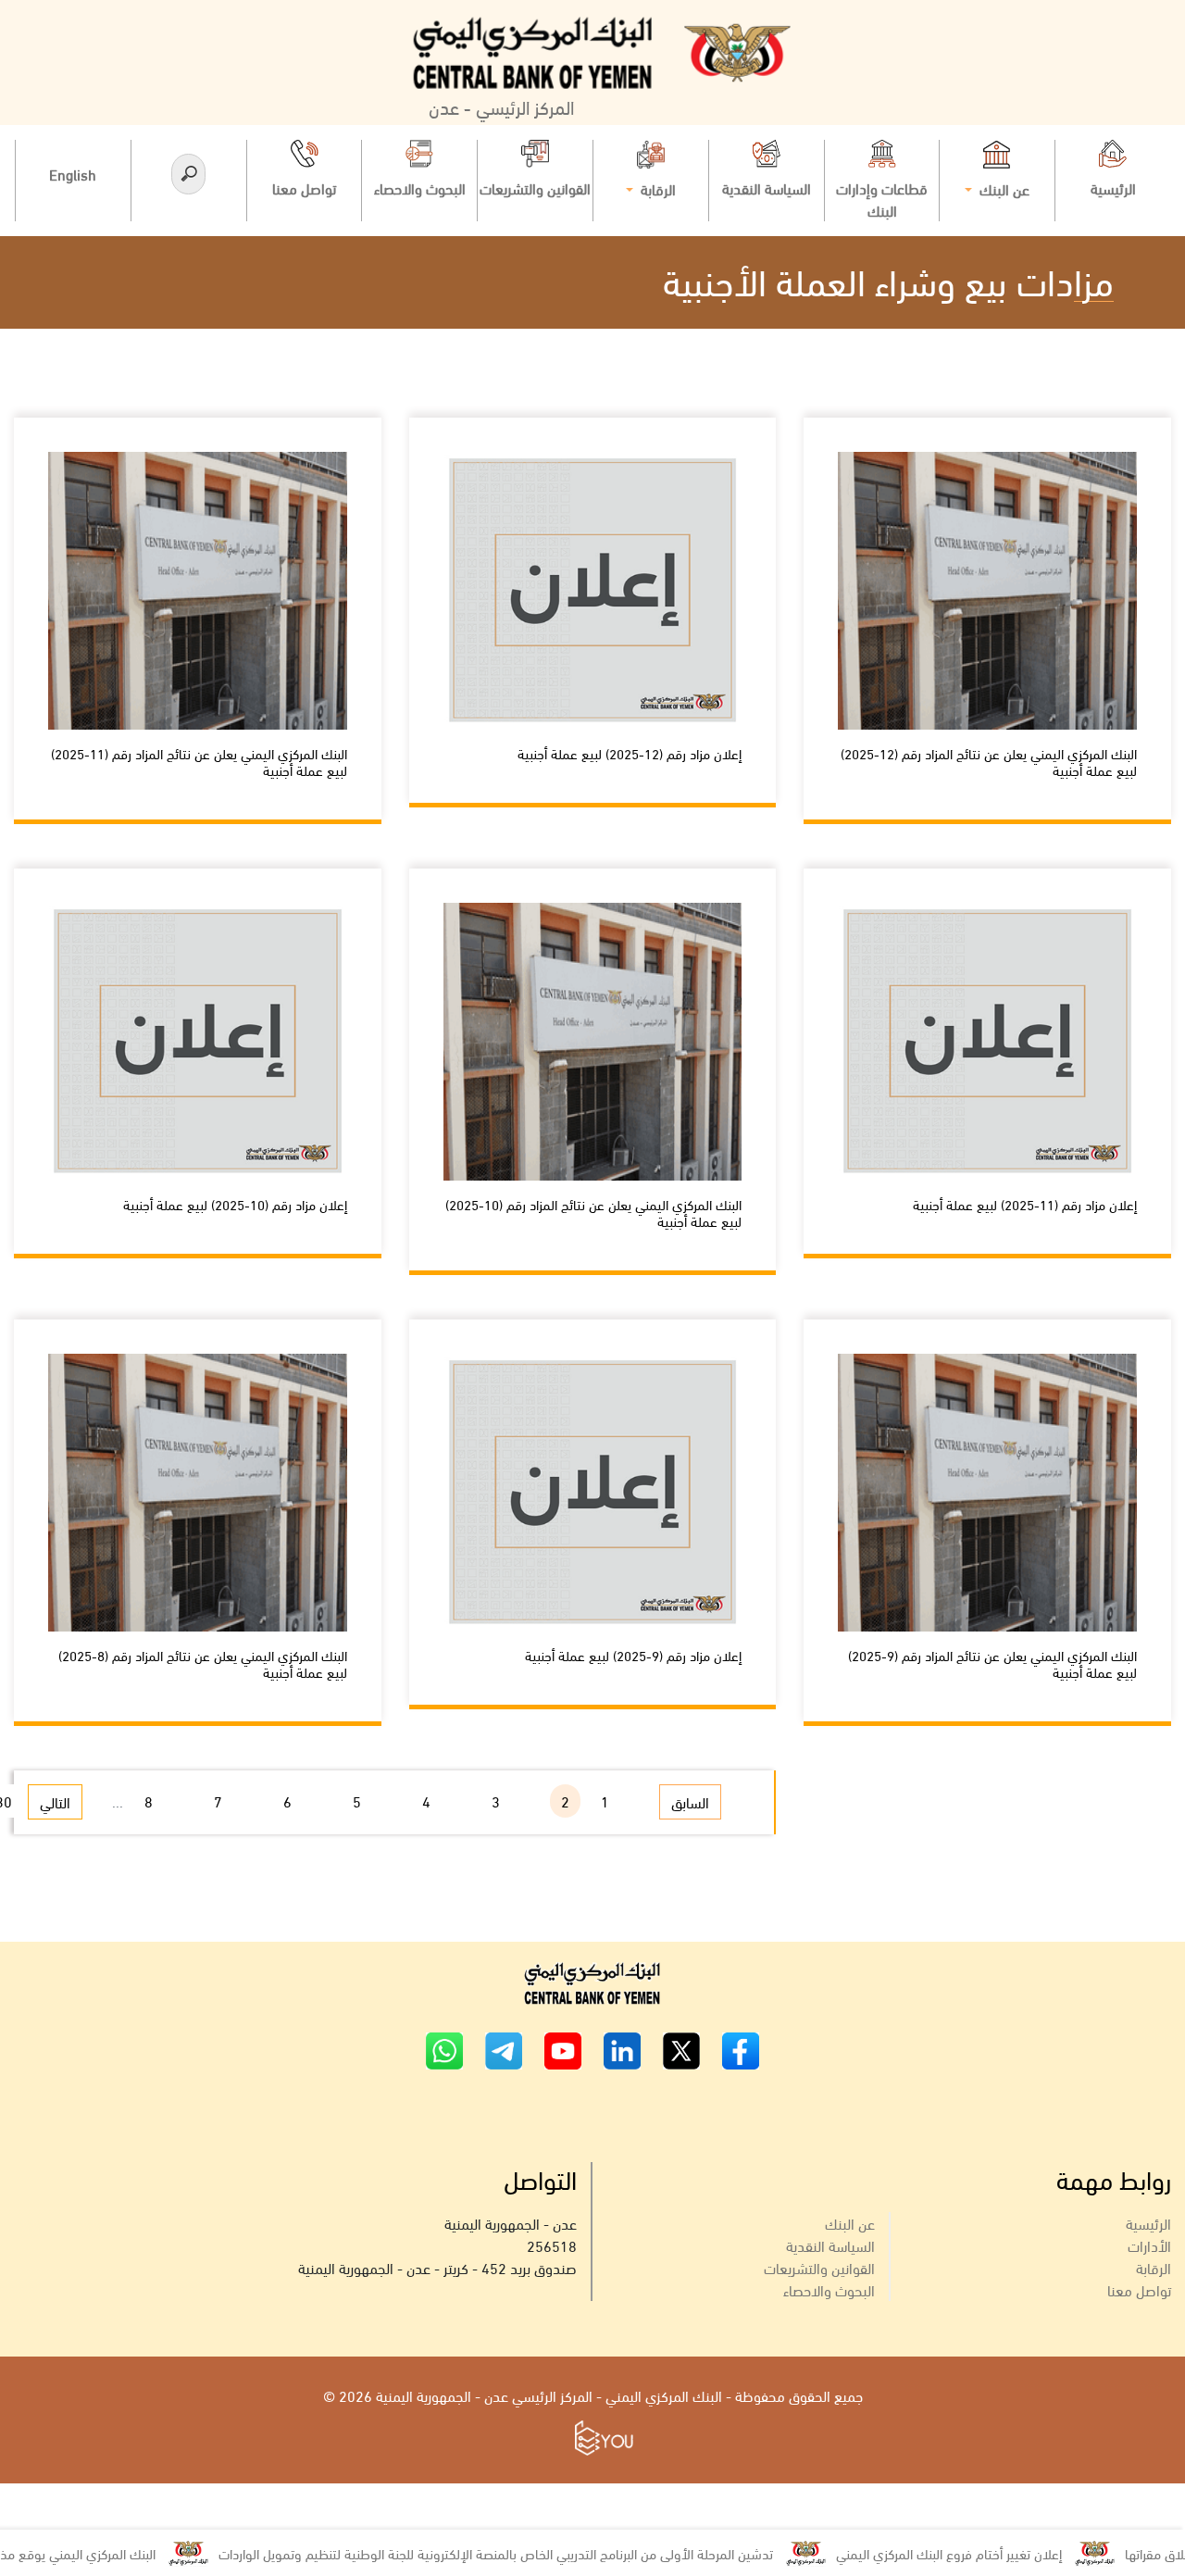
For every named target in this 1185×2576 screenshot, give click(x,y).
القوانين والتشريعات (819, 2267)
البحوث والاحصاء (829, 2289)
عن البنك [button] (1003, 188)
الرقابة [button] (656, 188)
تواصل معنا (1139, 2289)
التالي (55, 1801)
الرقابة (1154, 2267)
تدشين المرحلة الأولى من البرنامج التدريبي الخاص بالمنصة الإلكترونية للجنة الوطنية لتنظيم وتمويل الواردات (560, 2553)
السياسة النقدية (830, 2245)
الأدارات (1149, 2245)
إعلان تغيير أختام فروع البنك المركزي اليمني (1013, 2553)
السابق (690, 1801)
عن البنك (850, 2223)
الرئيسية (1148, 2223)
